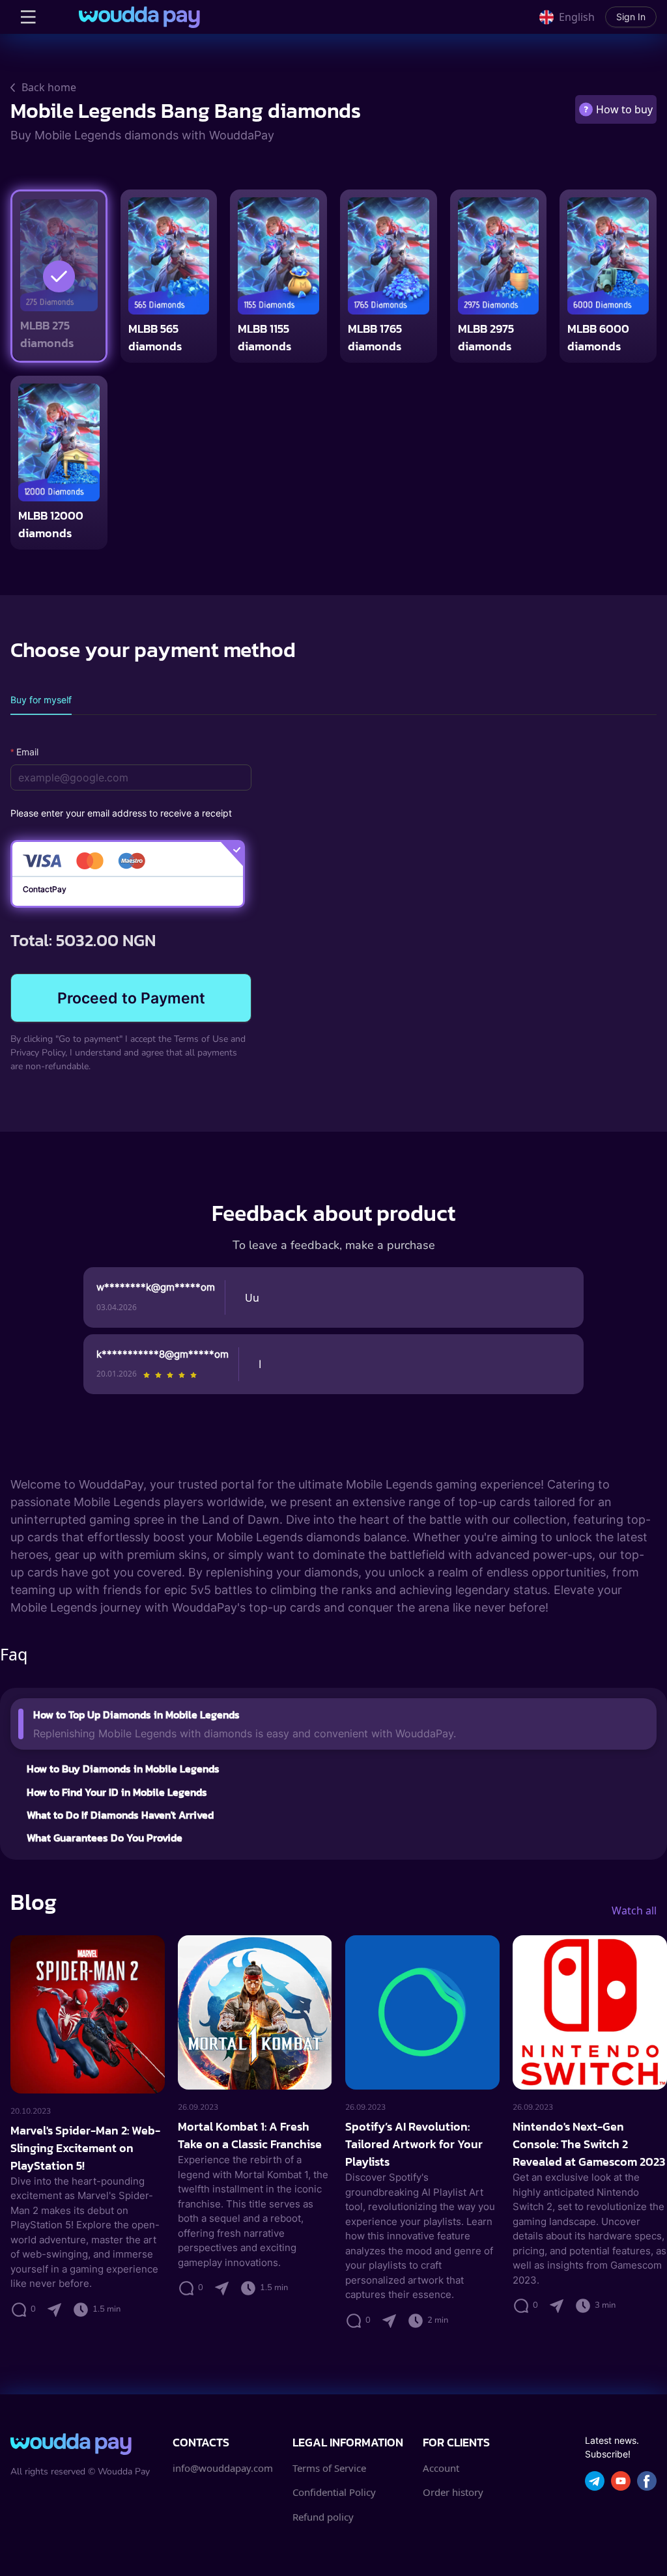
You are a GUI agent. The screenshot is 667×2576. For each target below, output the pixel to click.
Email (27, 752)
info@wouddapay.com (223, 2468)
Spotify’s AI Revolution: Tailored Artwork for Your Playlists (414, 2144)
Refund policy (323, 2517)
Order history (453, 2492)
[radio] (147, 1375)
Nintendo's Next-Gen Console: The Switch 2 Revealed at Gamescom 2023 (589, 2144)
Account (441, 2468)
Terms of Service (329, 2468)
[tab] (41, 700)
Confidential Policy (334, 2492)
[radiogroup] (170, 1375)
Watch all (634, 1911)
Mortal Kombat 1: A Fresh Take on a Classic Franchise (250, 2135)
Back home (49, 87)
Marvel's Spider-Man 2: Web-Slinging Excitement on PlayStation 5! (85, 2148)
